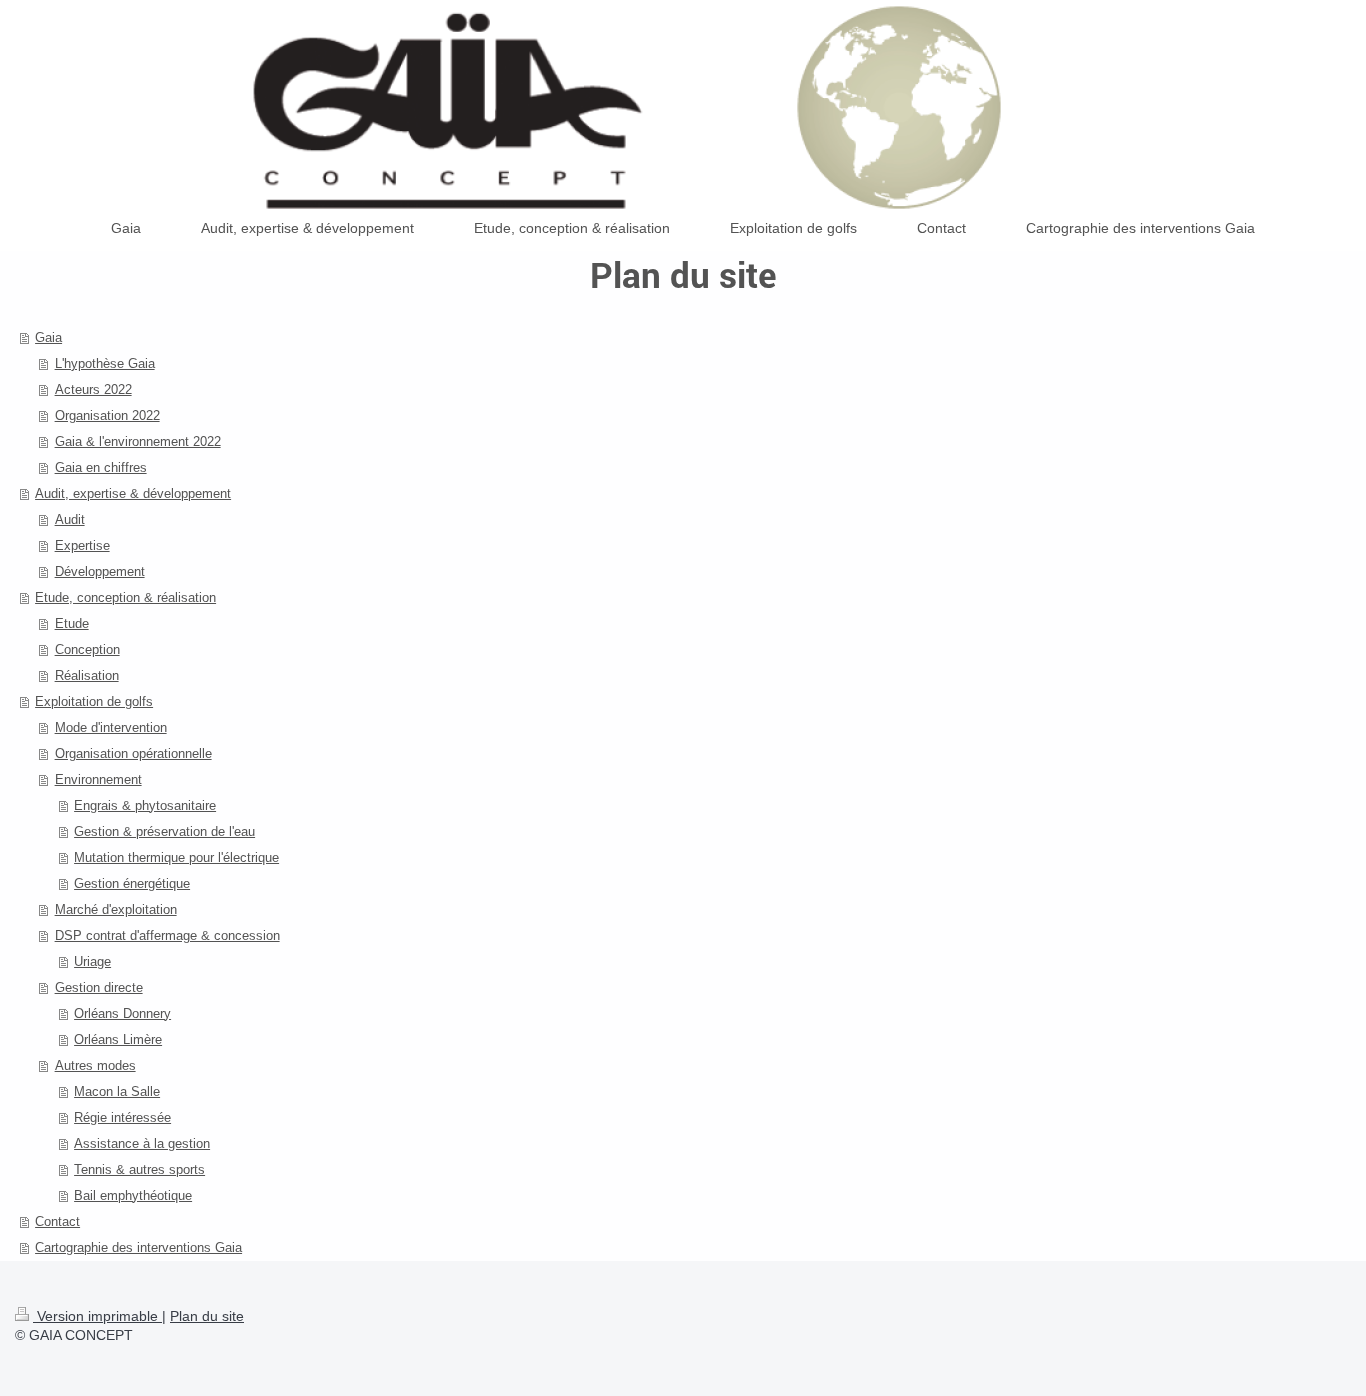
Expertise (82, 545)
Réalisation (87, 675)
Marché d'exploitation (116, 909)
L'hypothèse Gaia (105, 363)
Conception (87, 649)
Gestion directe (99, 987)
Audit (70, 519)
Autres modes (95, 1065)
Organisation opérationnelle (133, 753)
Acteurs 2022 (93, 389)
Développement (100, 571)
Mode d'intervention (111, 727)
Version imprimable (97, 1316)
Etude (72, 623)
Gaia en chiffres (101, 467)
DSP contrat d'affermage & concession (167, 935)
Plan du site (207, 1316)
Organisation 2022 (107, 415)
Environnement (98, 779)
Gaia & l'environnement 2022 (138, 441)
